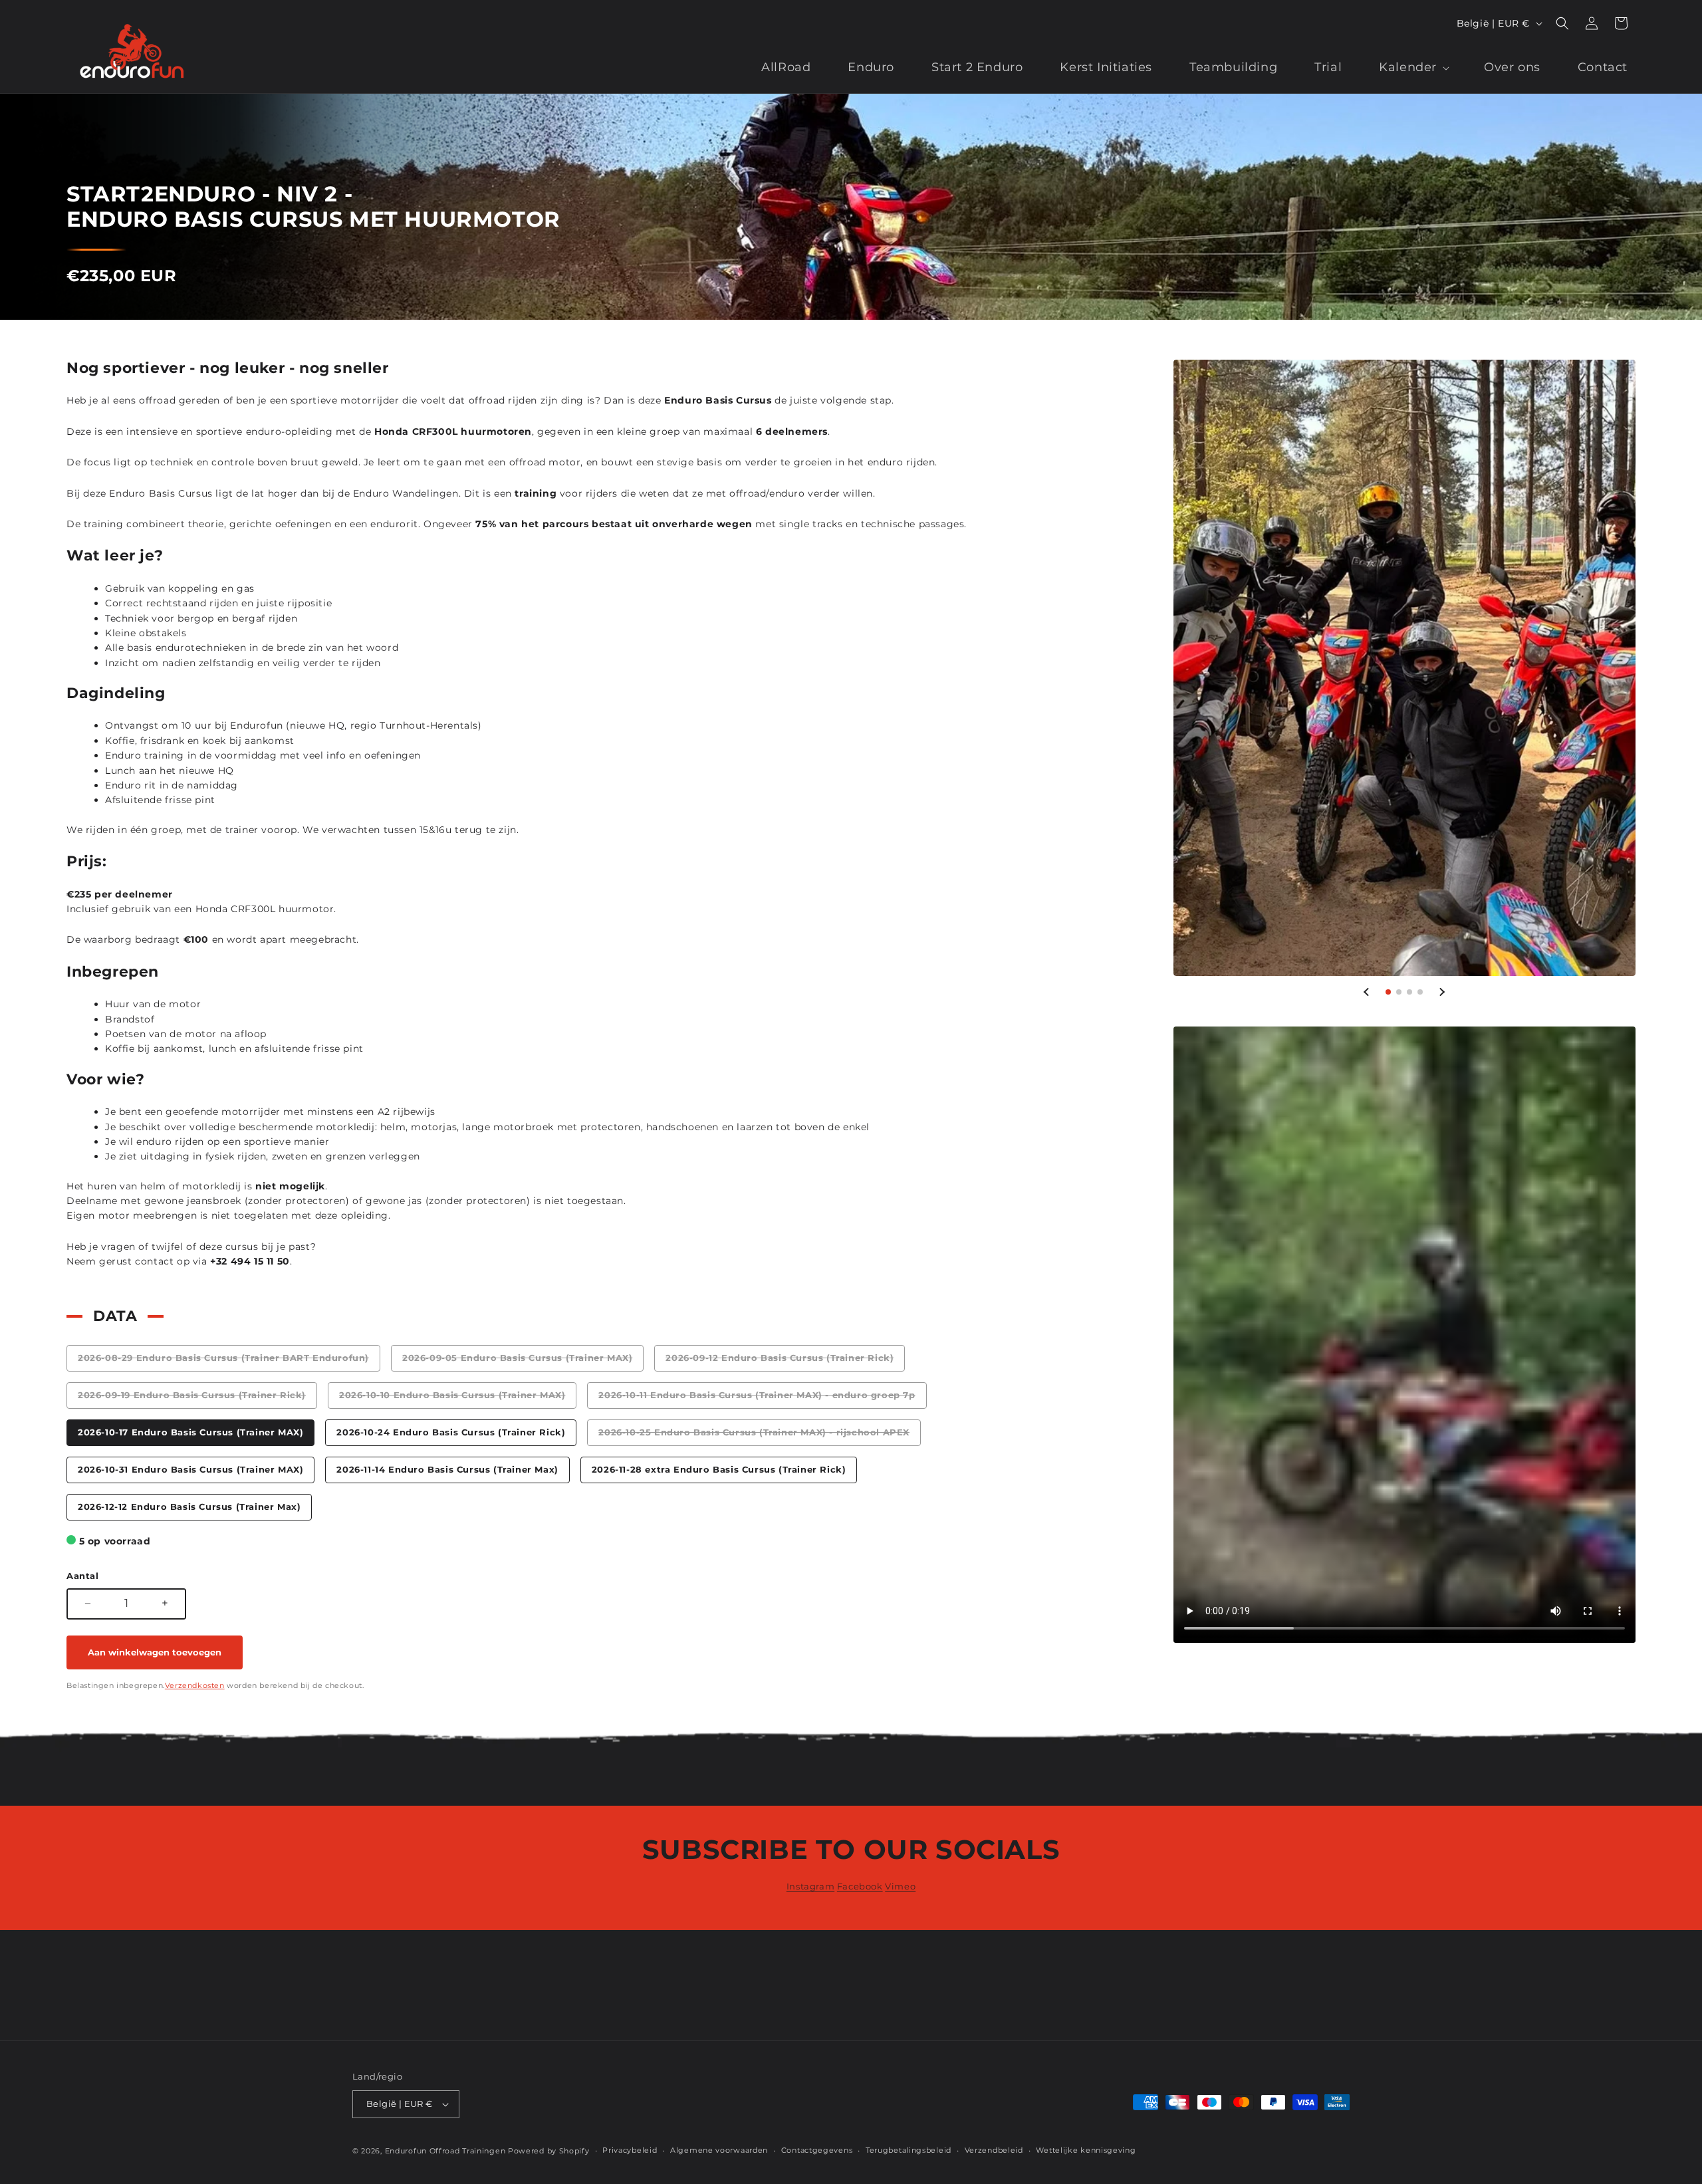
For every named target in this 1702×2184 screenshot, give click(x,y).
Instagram (810, 1886)
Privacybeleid (630, 2150)
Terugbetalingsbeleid (909, 2150)
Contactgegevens (817, 2150)
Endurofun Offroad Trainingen (445, 2151)
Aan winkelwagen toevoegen (155, 1652)
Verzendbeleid (994, 2150)
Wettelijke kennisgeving (1086, 2150)
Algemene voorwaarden (719, 2150)
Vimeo (900, 1886)
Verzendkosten (195, 1685)
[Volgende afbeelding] (1441, 992)
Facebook (860, 1886)
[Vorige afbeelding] (1367, 992)
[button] (1562, 23)
